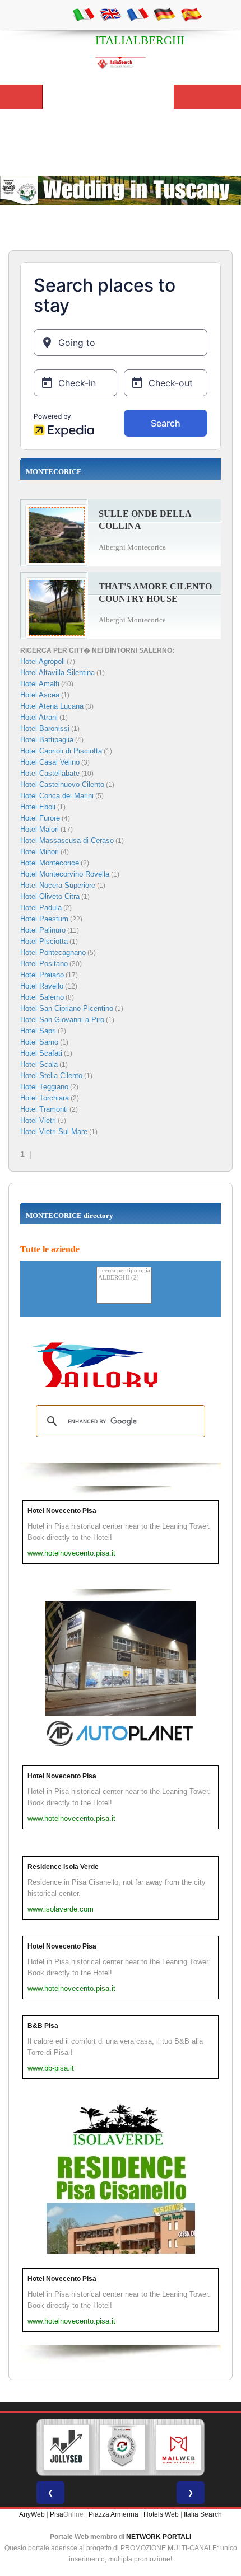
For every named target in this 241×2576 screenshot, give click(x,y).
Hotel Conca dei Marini (57, 796)
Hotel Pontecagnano (53, 952)
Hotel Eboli (38, 807)
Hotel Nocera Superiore (58, 885)
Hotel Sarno (39, 1042)
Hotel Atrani (39, 717)
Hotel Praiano (42, 975)
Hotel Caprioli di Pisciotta (61, 751)
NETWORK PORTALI (159, 2537)
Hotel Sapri (38, 1031)
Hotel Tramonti (44, 1109)
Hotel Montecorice (50, 863)
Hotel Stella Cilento (51, 1076)
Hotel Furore (40, 818)
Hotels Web (161, 2514)
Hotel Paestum (44, 919)
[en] (110, 14)
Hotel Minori (40, 852)
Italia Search (203, 2514)
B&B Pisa (43, 2026)
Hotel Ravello (42, 986)
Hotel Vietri (38, 1120)
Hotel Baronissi (45, 729)
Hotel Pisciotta (44, 941)
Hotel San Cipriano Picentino (67, 1008)
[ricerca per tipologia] (124, 1271)
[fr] (137, 14)
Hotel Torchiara (45, 1098)
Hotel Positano (44, 964)
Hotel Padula (41, 908)
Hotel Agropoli (43, 661)
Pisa (57, 2514)
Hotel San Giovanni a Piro (62, 1020)
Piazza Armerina (113, 2514)
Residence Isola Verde (63, 1867)
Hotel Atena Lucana (52, 706)
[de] (164, 14)
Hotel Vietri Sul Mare (54, 1132)
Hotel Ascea (40, 695)
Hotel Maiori (40, 829)
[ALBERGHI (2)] (124, 1278)
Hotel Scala (39, 1064)
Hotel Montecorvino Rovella (65, 874)
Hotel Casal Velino (50, 762)
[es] (191, 14)
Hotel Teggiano (44, 1087)
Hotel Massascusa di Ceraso (67, 840)
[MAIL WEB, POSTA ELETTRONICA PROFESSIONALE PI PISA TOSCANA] (178, 2447)
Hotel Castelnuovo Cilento (62, 784)
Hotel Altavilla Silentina (57, 673)
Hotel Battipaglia (47, 740)
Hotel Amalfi (40, 684)
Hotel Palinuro (43, 930)
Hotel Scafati (41, 1053)
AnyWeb (32, 2514)
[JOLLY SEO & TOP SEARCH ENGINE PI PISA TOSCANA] (66, 2447)
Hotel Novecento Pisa (62, 1511)
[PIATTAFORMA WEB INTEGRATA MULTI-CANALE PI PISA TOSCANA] (122, 2447)
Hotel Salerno (42, 997)
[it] (84, 14)
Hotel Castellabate (50, 773)
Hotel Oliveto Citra (50, 896)
